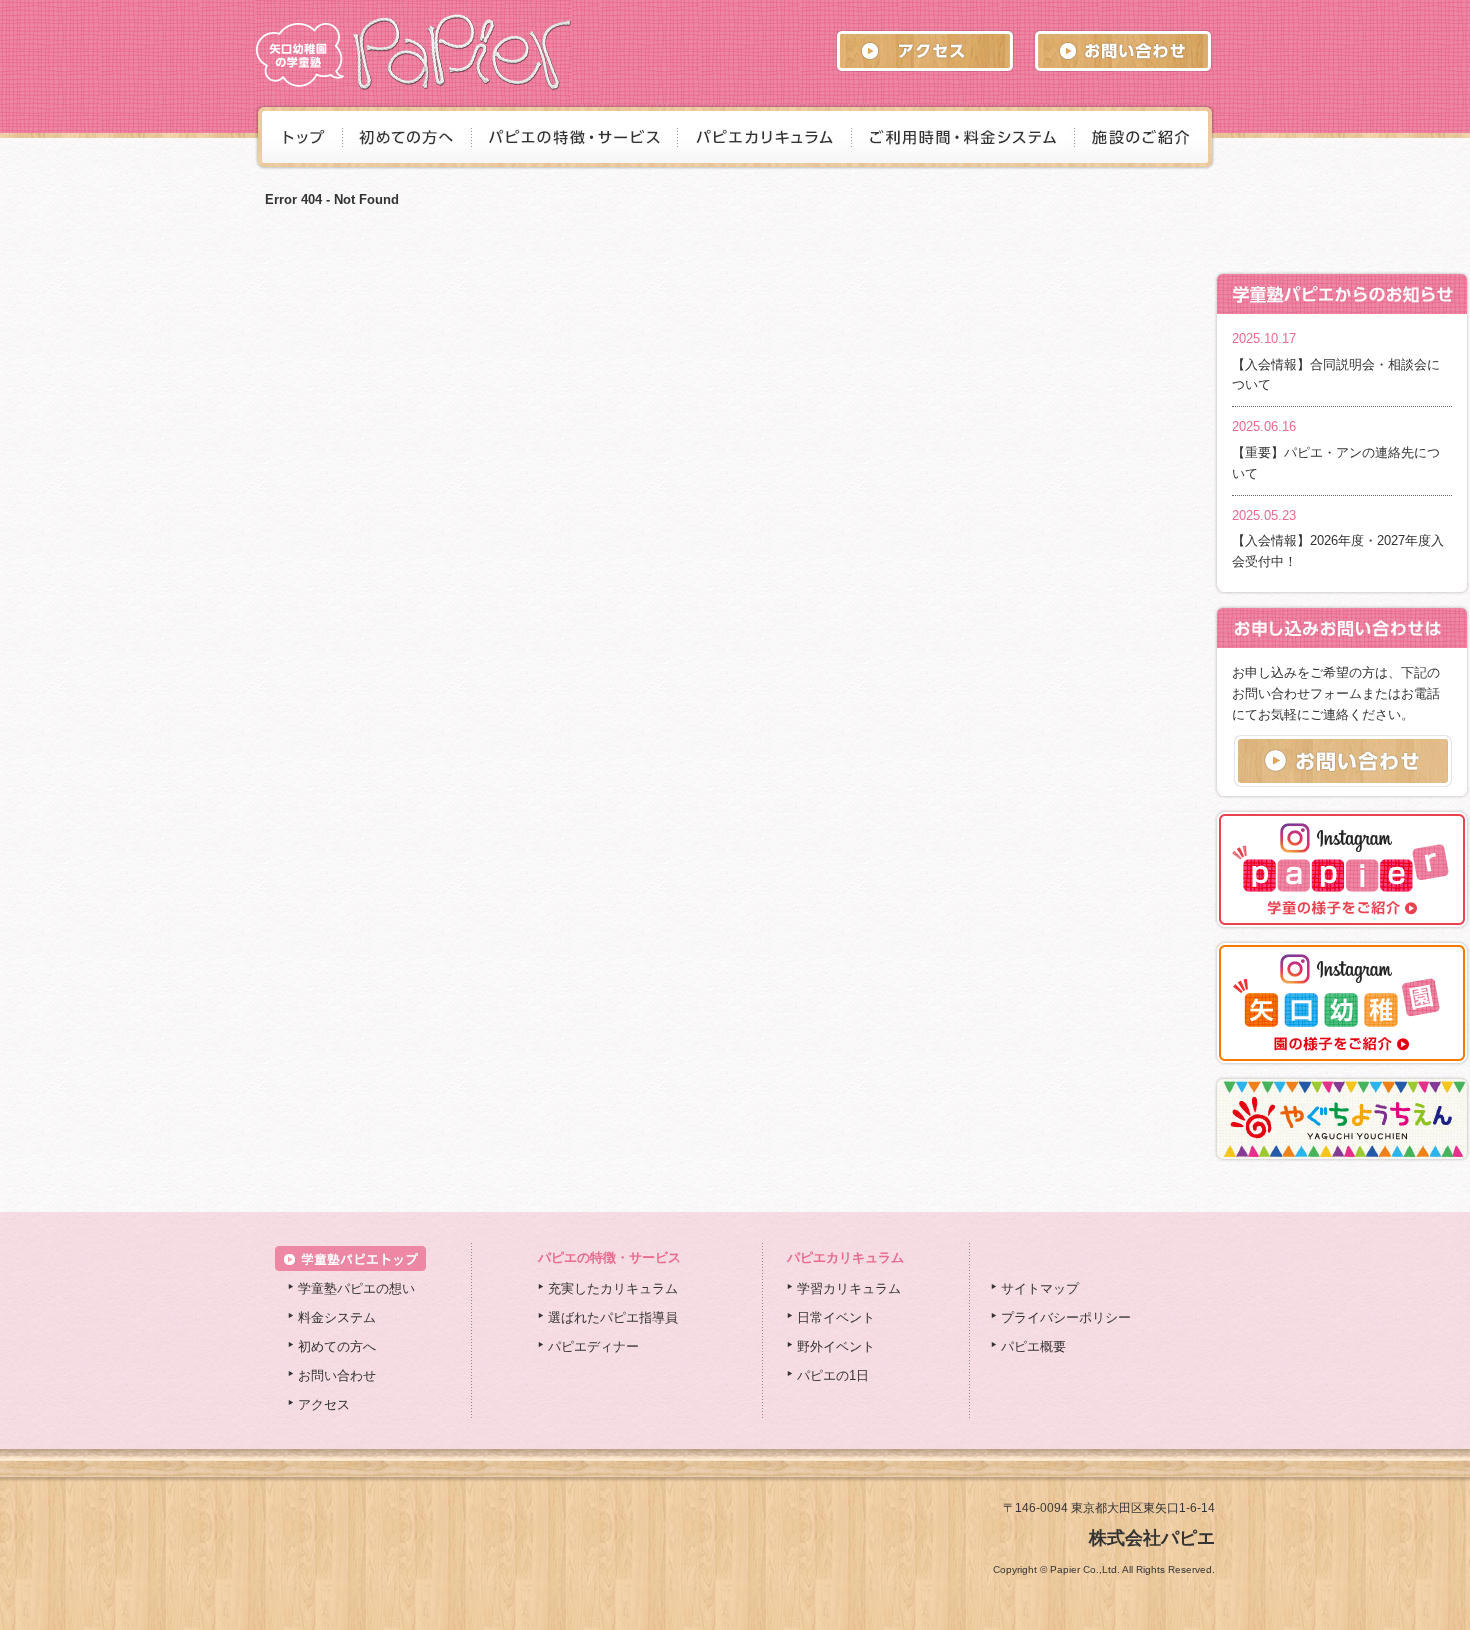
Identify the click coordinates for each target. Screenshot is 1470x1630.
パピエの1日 (833, 1375)
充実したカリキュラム (613, 1288)
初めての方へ (337, 1346)
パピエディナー (593, 1346)
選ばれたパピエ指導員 (613, 1317)
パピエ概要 (1033, 1346)
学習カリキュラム (849, 1288)
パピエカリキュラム (845, 1257)
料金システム (337, 1317)
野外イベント (836, 1346)
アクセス (324, 1404)
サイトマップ (1040, 1288)
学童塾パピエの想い (356, 1288)
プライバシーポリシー (1066, 1317)
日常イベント (836, 1317)
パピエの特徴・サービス (609, 1257)
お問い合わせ (337, 1375)
